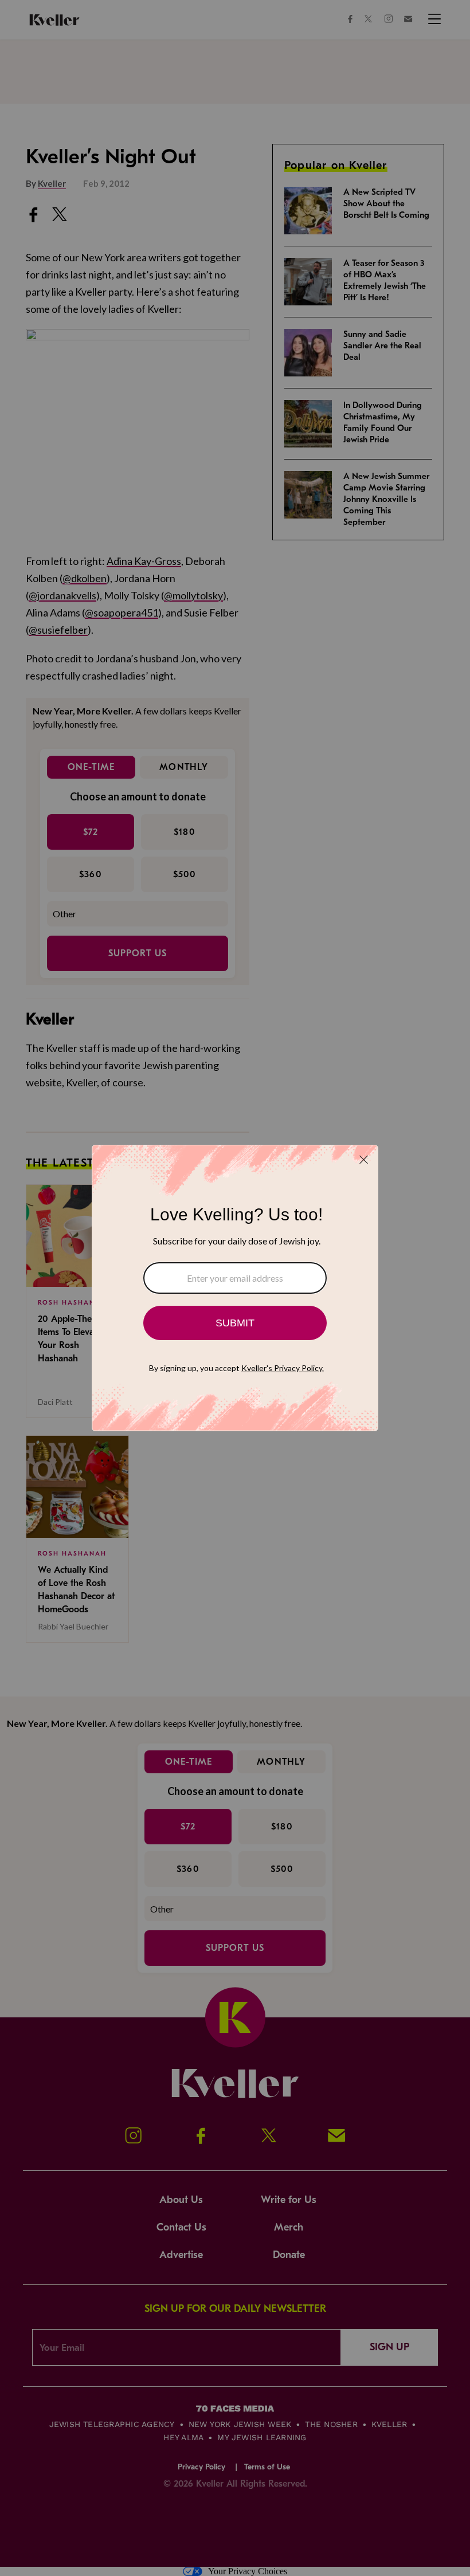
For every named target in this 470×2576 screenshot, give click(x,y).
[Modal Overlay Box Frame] (235, 1288)
